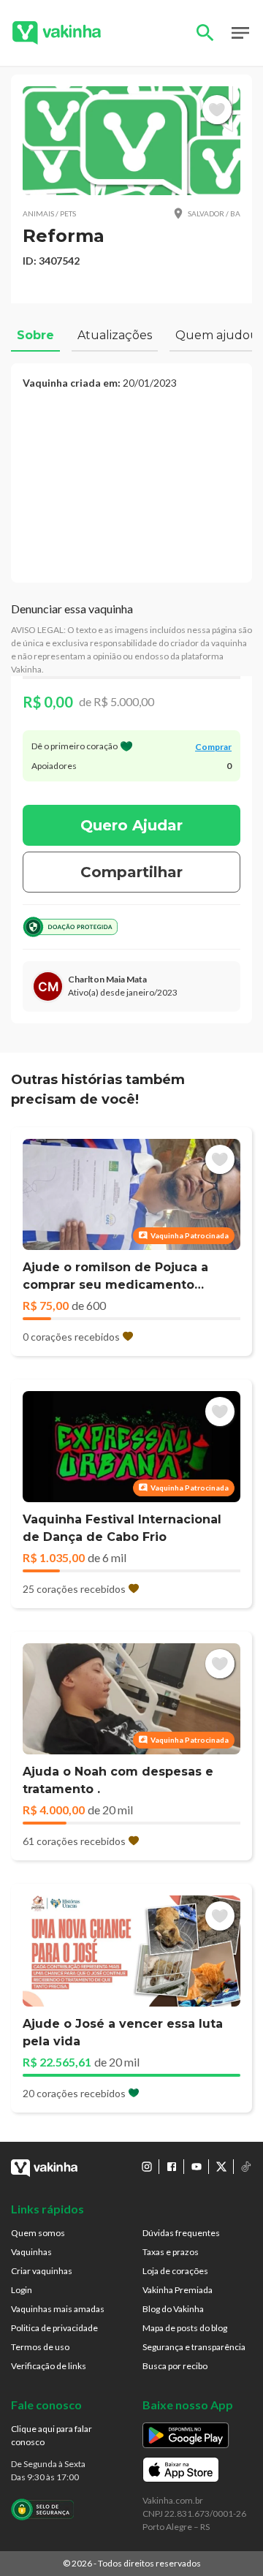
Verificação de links (49, 2366)
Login (22, 2290)
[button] (131, 141)
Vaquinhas (31, 2252)
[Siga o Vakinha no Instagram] (147, 2167)
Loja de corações (175, 2271)
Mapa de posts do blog (185, 2328)
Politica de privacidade (54, 2328)
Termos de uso (40, 2347)
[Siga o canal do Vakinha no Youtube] (197, 2167)
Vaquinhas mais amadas (58, 2309)
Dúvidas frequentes (181, 2233)
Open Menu (240, 33)
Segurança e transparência (194, 2347)
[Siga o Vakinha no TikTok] (246, 2167)
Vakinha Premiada (178, 2290)
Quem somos (38, 2233)
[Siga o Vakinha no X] (221, 2167)
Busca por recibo (175, 2366)
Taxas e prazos (171, 2252)
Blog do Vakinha (173, 2309)
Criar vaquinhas (42, 2271)
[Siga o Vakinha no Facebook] (172, 2167)
